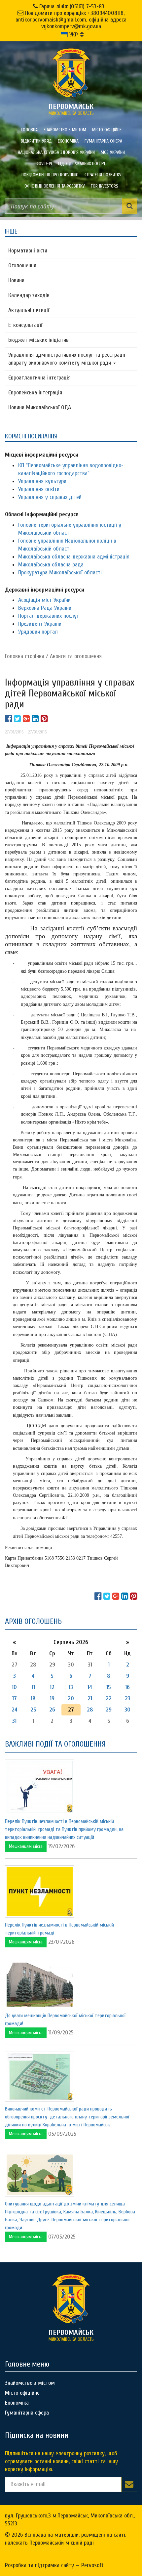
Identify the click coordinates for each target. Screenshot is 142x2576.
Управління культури (42, 481)
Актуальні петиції (29, 310)
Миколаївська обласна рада (51, 565)
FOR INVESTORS (105, 186)
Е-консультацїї (25, 325)
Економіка (68, 141)
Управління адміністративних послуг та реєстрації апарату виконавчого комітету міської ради (67, 359)
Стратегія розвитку (103, 175)
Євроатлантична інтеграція (39, 378)
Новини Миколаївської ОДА (40, 407)
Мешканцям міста (26, 1846)
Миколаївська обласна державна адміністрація (74, 557)
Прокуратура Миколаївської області (60, 573)
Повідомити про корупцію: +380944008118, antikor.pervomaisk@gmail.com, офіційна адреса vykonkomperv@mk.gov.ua (71, 20)
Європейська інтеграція (35, 393)
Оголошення (22, 266)
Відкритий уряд (36, 141)
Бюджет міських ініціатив (38, 340)
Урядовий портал (38, 632)
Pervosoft (92, 2565)
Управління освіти (39, 489)
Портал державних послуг (48, 616)
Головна (29, 130)
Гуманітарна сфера (103, 141)
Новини (16, 280)
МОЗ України (113, 152)
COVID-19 (44, 164)
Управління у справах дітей (50, 497)
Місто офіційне (107, 130)
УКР (73, 35)
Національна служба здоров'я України (56, 152)
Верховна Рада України (45, 608)
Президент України (40, 624)
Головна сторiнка (25, 656)
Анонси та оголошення (76, 656)
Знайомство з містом (65, 130)
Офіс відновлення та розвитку (55, 186)
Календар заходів (29, 295)
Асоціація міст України (44, 600)
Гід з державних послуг (82, 164)
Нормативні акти (28, 251)
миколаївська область (71, 109)
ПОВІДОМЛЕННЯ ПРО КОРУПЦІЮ (50, 175)
